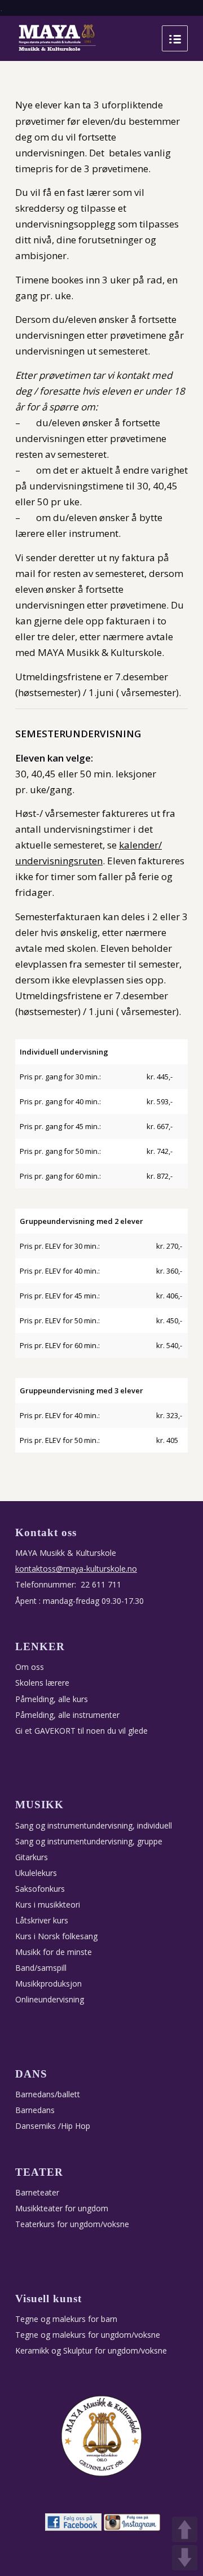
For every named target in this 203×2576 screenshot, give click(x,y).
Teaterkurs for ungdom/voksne (72, 2224)
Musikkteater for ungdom (62, 2208)
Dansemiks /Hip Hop (53, 2126)
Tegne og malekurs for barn (66, 2319)
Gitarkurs (32, 1857)
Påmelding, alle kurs (52, 1699)
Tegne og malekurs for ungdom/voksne (88, 2335)
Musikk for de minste (54, 1952)
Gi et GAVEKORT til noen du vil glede (81, 1731)
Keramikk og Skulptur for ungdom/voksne (91, 2350)
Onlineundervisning (50, 1999)
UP (185, 2529)
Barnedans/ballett (48, 2094)
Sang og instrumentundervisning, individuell (94, 1825)
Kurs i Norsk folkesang (56, 1936)
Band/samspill (41, 1968)
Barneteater (37, 2192)
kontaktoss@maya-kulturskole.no (76, 1569)
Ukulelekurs (36, 1873)
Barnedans (35, 2110)
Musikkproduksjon (48, 1984)
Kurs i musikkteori (48, 1904)
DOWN (185, 2558)
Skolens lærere (42, 1683)
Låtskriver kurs (42, 1920)
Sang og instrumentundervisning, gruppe (89, 1841)
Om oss (30, 1667)
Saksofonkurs (40, 1889)
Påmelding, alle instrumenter (67, 1715)
